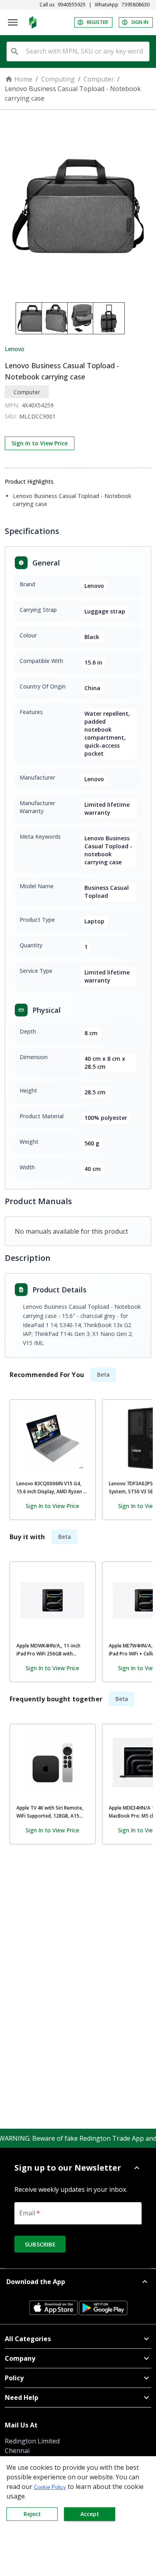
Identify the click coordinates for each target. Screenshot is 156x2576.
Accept (90, 2514)
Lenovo (15, 349)
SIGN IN (140, 22)
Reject (32, 2514)
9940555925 (72, 5)
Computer (99, 79)
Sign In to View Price (40, 443)
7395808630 (136, 5)
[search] (15, 52)
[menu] (13, 22)
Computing (58, 79)
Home (23, 79)
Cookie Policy (50, 2487)
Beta (103, 1374)
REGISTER (97, 22)
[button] (78, 2168)
